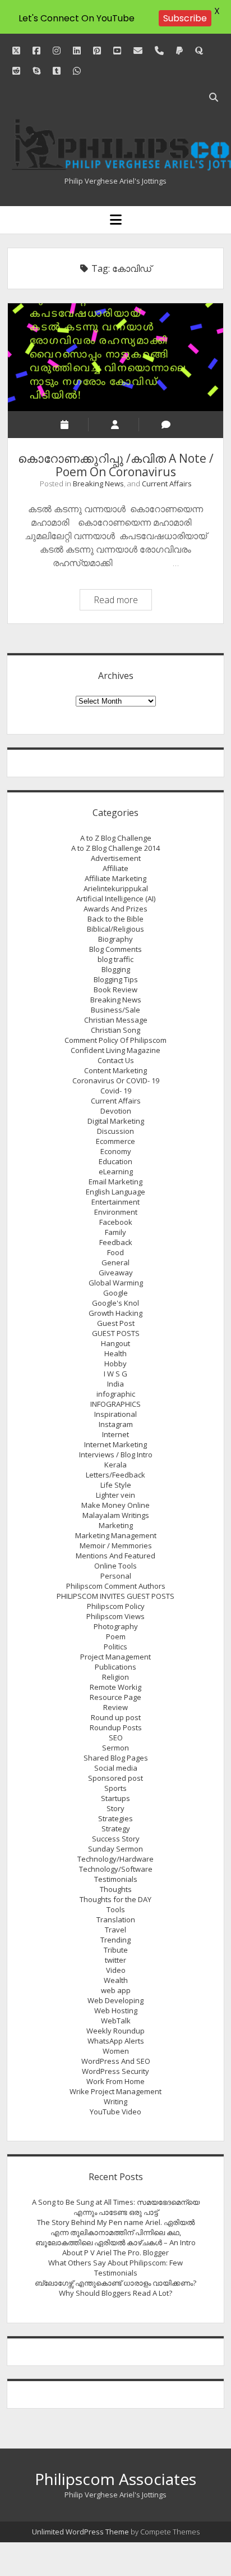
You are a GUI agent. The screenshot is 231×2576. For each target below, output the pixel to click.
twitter (115, 1960)
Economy (116, 1151)
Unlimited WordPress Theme (80, 2532)
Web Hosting (116, 2010)
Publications (115, 1667)
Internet (115, 1434)
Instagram (116, 1424)
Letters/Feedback (115, 1475)
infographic (116, 1394)
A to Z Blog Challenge (116, 838)
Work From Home (115, 2081)
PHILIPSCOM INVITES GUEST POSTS (115, 1596)
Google (115, 1293)
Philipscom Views (115, 1616)
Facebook (116, 1222)
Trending (115, 1940)
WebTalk (116, 2021)
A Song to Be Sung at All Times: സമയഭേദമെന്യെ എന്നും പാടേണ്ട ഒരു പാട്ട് (116, 2207)
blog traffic (115, 959)
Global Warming (116, 1283)
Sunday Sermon (115, 1849)
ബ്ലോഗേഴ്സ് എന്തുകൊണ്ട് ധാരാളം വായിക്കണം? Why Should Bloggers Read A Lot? (115, 2288)
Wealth (116, 1980)
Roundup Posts (116, 1727)
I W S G (115, 1374)
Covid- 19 (116, 1091)
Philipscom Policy (116, 1606)
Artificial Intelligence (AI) (116, 899)
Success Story (116, 1839)
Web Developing (115, 2000)
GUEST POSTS (116, 1333)
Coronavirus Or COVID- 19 (116, 1080)
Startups (115, 1798)
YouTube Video (115, 2112)
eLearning (116, 1171)
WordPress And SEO (116, 2061)
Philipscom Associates (115, 2479)
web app (116, 1990)
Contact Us (116, 1060)
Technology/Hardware (115, 1859)
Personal (116, 1576)
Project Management (115, 1657)
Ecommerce (115, 1141)
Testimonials (116, 1879)
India (115, 1384)
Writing (115, 2101)
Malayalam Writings (116, 1515)
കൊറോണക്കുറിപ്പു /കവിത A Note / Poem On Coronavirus (115, 357)
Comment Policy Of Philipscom (115, 1040)
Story (115, 1808)
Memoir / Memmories (116, 1545)
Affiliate (115, 868)
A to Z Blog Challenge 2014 (115, 848)
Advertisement (116, 858)
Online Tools (115, 1566)
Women (116, 2051)
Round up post (116, 1717)
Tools (116, 1909)
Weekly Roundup (115, 2031)
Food (115, 1252)
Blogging (116, 969)
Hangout (115, 1343)
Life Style (116, 1485)
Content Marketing (115, 1070)
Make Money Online (115, 1505)
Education (115, 1161)
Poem (116, 1636)
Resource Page (115, 1697)
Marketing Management (116, 1535)
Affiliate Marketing (115, 878)
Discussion (115, 1131)
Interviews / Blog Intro (116, 1455)
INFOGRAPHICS (115, 1404)
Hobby (115, 1364)
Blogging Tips (116, 979)
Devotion (116, 1111)
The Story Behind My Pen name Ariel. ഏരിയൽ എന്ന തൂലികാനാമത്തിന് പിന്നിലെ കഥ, (116, 2227)
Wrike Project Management (115, 2091)
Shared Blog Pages (116, 1758)
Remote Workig (115, 1687)
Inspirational (115, 1414)
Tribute (116, 1950)
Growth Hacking (115, 1313)
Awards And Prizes (115, 909)
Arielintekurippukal (116, 888)
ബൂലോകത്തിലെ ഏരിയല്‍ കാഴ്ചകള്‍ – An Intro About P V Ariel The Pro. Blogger (115, 2247)
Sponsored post (115, 1778)
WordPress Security (115, 2071)
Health (115, 1353)
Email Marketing (115, 1182)
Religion (115, 1677)
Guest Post (116, 1323)
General (115, 1262)
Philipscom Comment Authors (116, 1586)
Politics (115, 1647)
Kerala (115, 1465)
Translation (116, 1920)
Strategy (116, 1829)
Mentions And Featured (115, 1556)
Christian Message (116, 1020)
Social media (116, 1768)
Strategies (115, 1818)
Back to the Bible (115, 919)
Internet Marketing (115, 1444)
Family (115, 1232)
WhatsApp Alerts (116, 2041)
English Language (115, 1192)
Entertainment (115, 1202)
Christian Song (115, 1030)
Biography (115, 939)
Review (115, 1707)
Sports (115, 1788)
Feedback (116, 1242)
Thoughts (116, 1889)
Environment (116, 1212)
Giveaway (116, 1273)
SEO (116, 1738)
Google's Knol (115, 1303)
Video (116, 1970)
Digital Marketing (116, 1121)
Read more (123, 601)
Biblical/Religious (115, 929)
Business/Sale (115, 1010)
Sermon (115, 1748)
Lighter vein (115, 1495)
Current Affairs (167, 484)
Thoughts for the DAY (115, 1899)
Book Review (115, 990)
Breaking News (98, 484)
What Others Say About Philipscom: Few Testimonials (115, 2268)
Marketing (116, 1525)
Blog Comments (115, 949)
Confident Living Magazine (115, 1050)
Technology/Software (116, 1869)
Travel (115, 1930)
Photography (116, 1626)
